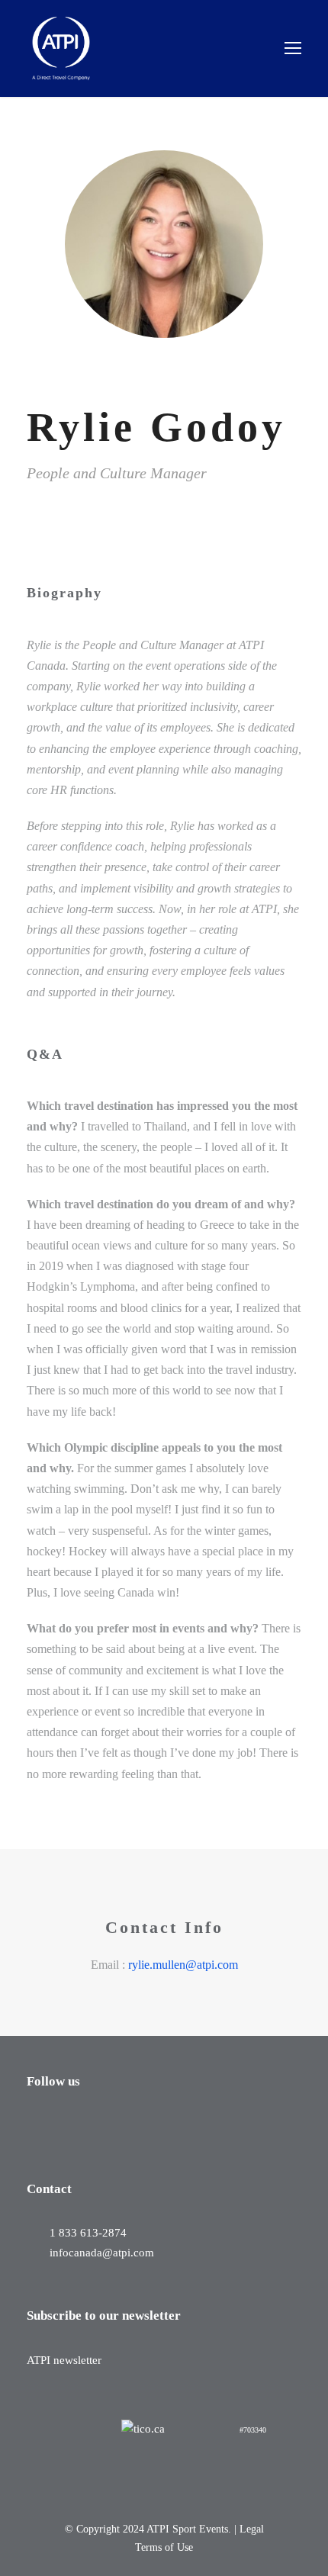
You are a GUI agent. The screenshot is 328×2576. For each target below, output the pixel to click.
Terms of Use (164, 2547)
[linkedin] (56, 519)
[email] (31, 519)
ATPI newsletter (64, 2360)
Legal (252, 2529)
